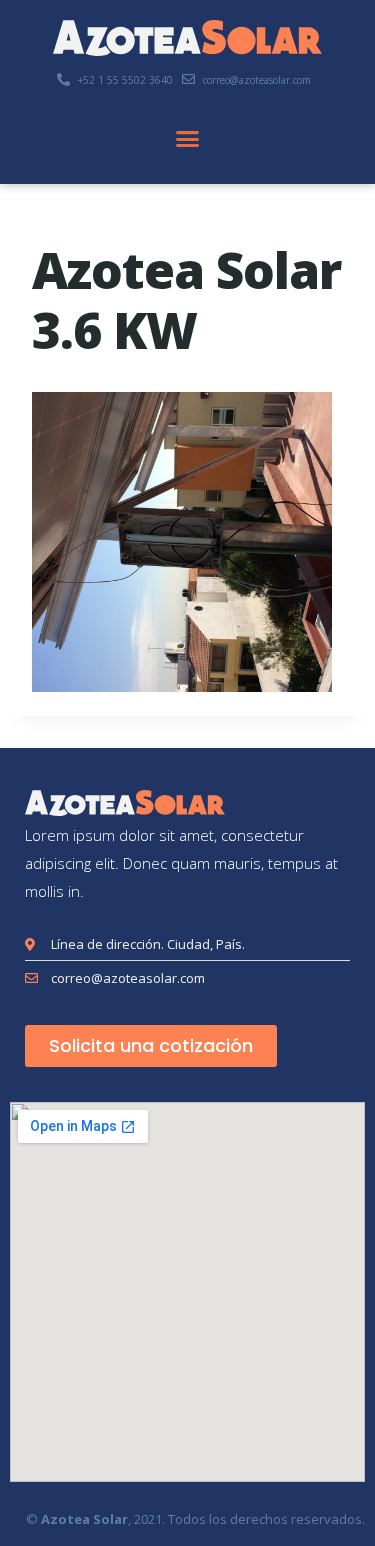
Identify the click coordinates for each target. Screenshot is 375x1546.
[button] (188, 139)
